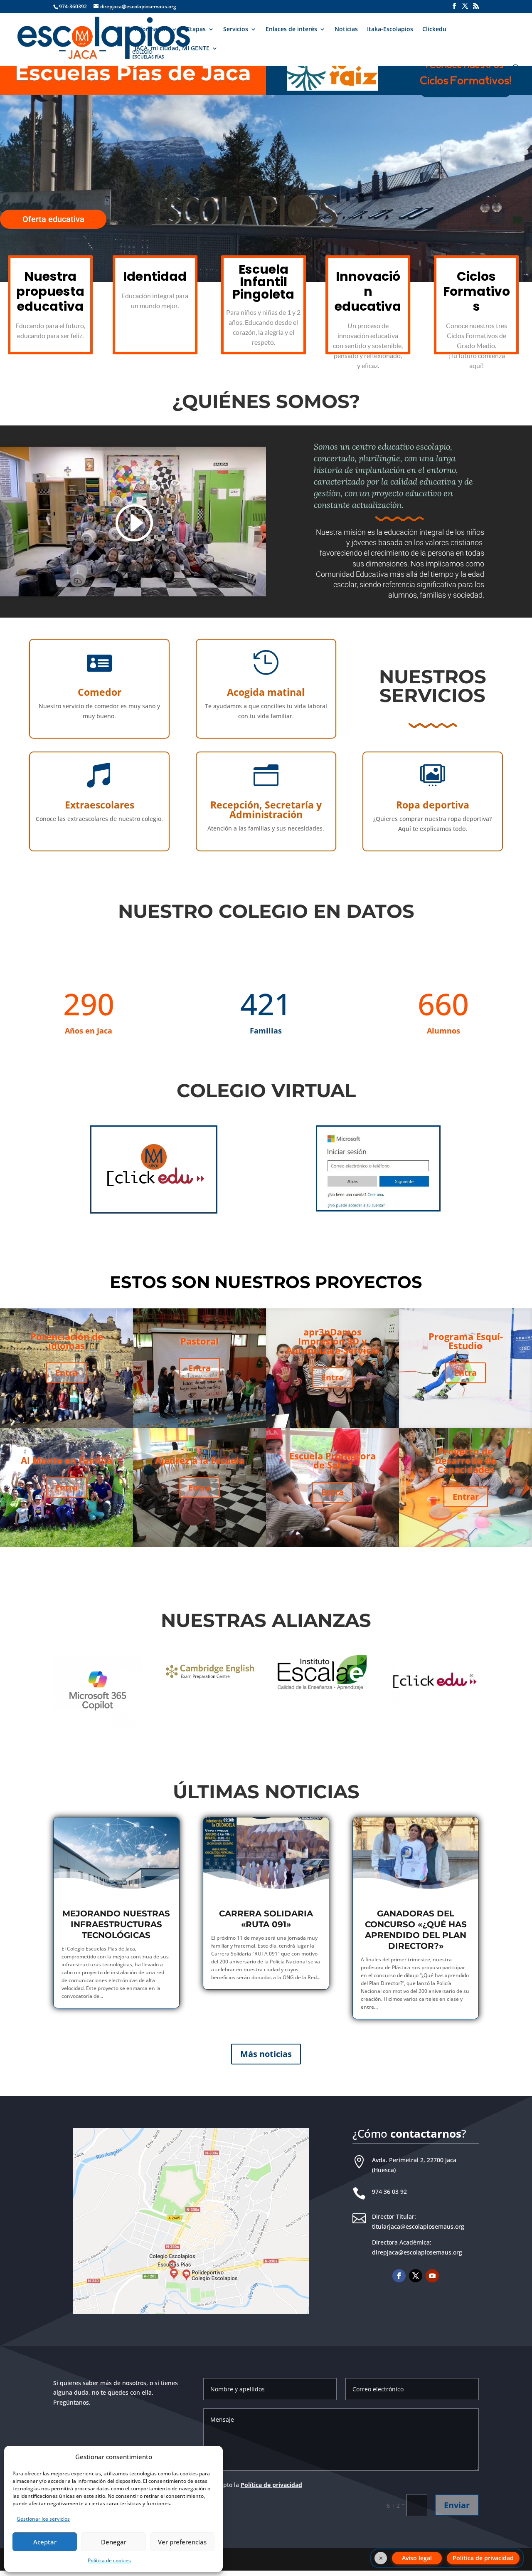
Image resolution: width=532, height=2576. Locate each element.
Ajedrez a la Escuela (200, 1460)
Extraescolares (100, 805)
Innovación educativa (368, 291)
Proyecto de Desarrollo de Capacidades (465, 1460)
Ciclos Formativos (477, 291)
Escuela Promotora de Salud (332, 1460)
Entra (66, 1373)
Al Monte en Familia (66, 1460)
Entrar (466, 1497)
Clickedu (434, 30)
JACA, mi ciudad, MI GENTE (172, 49)
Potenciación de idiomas (67, 1341)
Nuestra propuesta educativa (50, 291)
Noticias (346, 30)
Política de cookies (109, 2560)
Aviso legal (417, 2558)
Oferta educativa (53, 219)
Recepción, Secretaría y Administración (266, 810)
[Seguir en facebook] (399, 2276)
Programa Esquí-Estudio (466, 1341)
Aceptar (45, 2542)
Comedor (100, 692)
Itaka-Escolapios (390, 30)
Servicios (236, 30)
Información (152, 30)
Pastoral (199, 1341)
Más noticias (266, 2054)
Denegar (114, 2542)
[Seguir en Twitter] (416, 2276)
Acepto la (258, 2485)
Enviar (457, 2505)
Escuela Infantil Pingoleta (263, 282)
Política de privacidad (271, 2485)
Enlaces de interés (291, 30)
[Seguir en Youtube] (432, 2276)
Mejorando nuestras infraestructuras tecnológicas (116, 1924)
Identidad (155, 276)
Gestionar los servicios (43, 2519)
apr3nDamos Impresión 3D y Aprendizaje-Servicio (333, 1341)
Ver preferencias (182, 2542)
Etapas (196, 30)
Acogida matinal (266, 692)
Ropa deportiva (433, 805)
